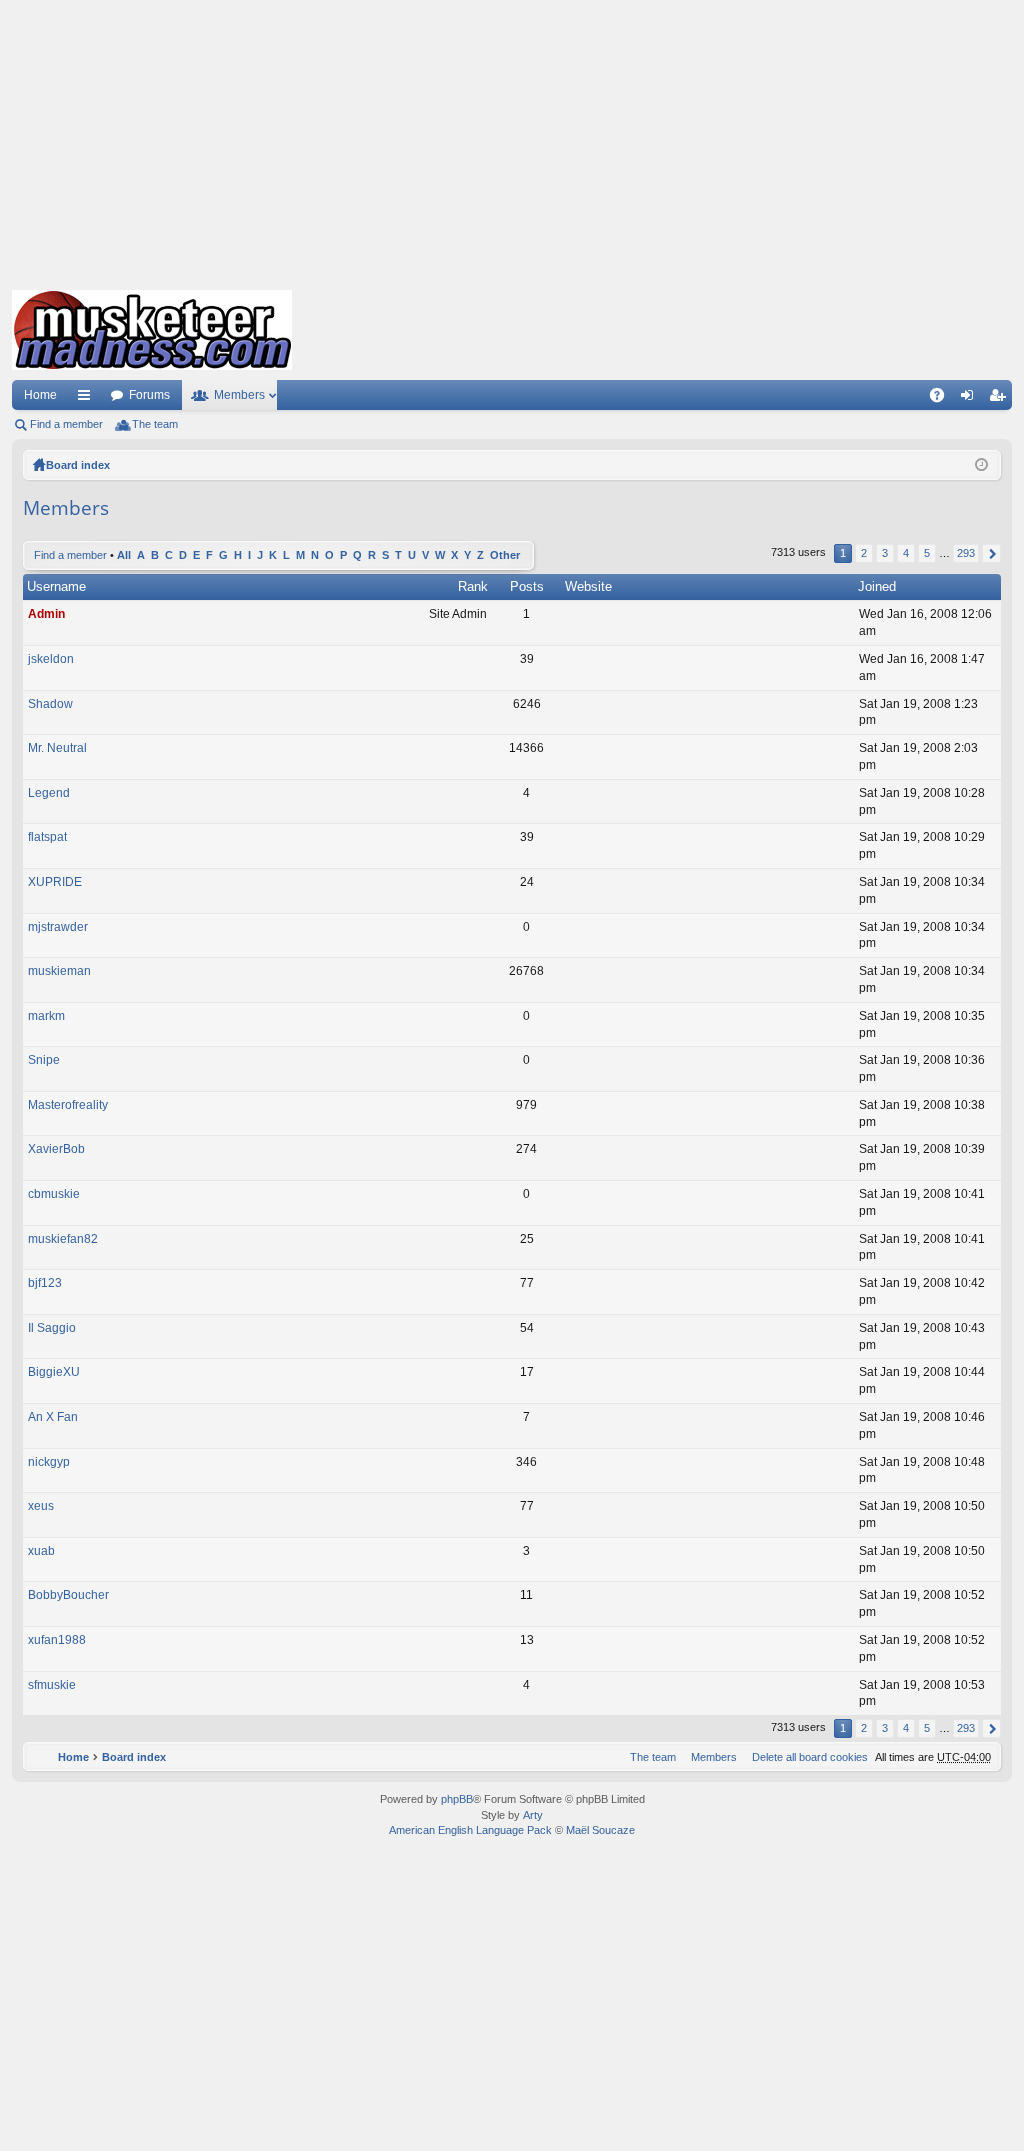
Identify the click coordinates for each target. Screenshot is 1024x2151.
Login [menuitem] (971, 399)
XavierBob (56, 1149)
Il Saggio (52, 1328)
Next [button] (991, 553)
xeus (41, 1506)
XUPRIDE (55, 882)
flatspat (47, 837)
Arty (533, 1815)
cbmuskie (54, 1194)
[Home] (152, 330)
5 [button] (927, 553)
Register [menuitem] (1001, 399)
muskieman (59, 971)
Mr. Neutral (57, 748)
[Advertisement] (512, 140)
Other (505, 555)
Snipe (44, 1060)
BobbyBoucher (68, 1595)
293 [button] (966, 553)
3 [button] (885, 553)
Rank (473, 586)
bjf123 (45, 1283)
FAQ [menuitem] (943, 399)
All (124, 555)
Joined (877, 586)
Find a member (66, 424)
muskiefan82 (63, 1239)
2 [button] (864, 553)
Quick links (88, 399)
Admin (46, 614)
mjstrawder (58, 927)
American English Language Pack (470, 1830)
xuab (41, 1551)
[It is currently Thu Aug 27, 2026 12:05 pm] (981, 465)
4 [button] (906, 553)
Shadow (50, 704)
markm (46, 1016)
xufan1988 (57, 1640)
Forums (149, 395)
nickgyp (49, 1462)
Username (56, 586)
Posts (527, 586)
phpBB (457, 1799)
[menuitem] (806, 1757)
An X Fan (53, 1417)
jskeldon (51, 659)
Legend (49, 793)
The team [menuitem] (155, 424)
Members (239, 395)
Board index (78, 465)
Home (40, 395)
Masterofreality (68, 1105)
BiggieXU (54, 1372)
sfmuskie (52, 1685)
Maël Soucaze (600, 1830)
